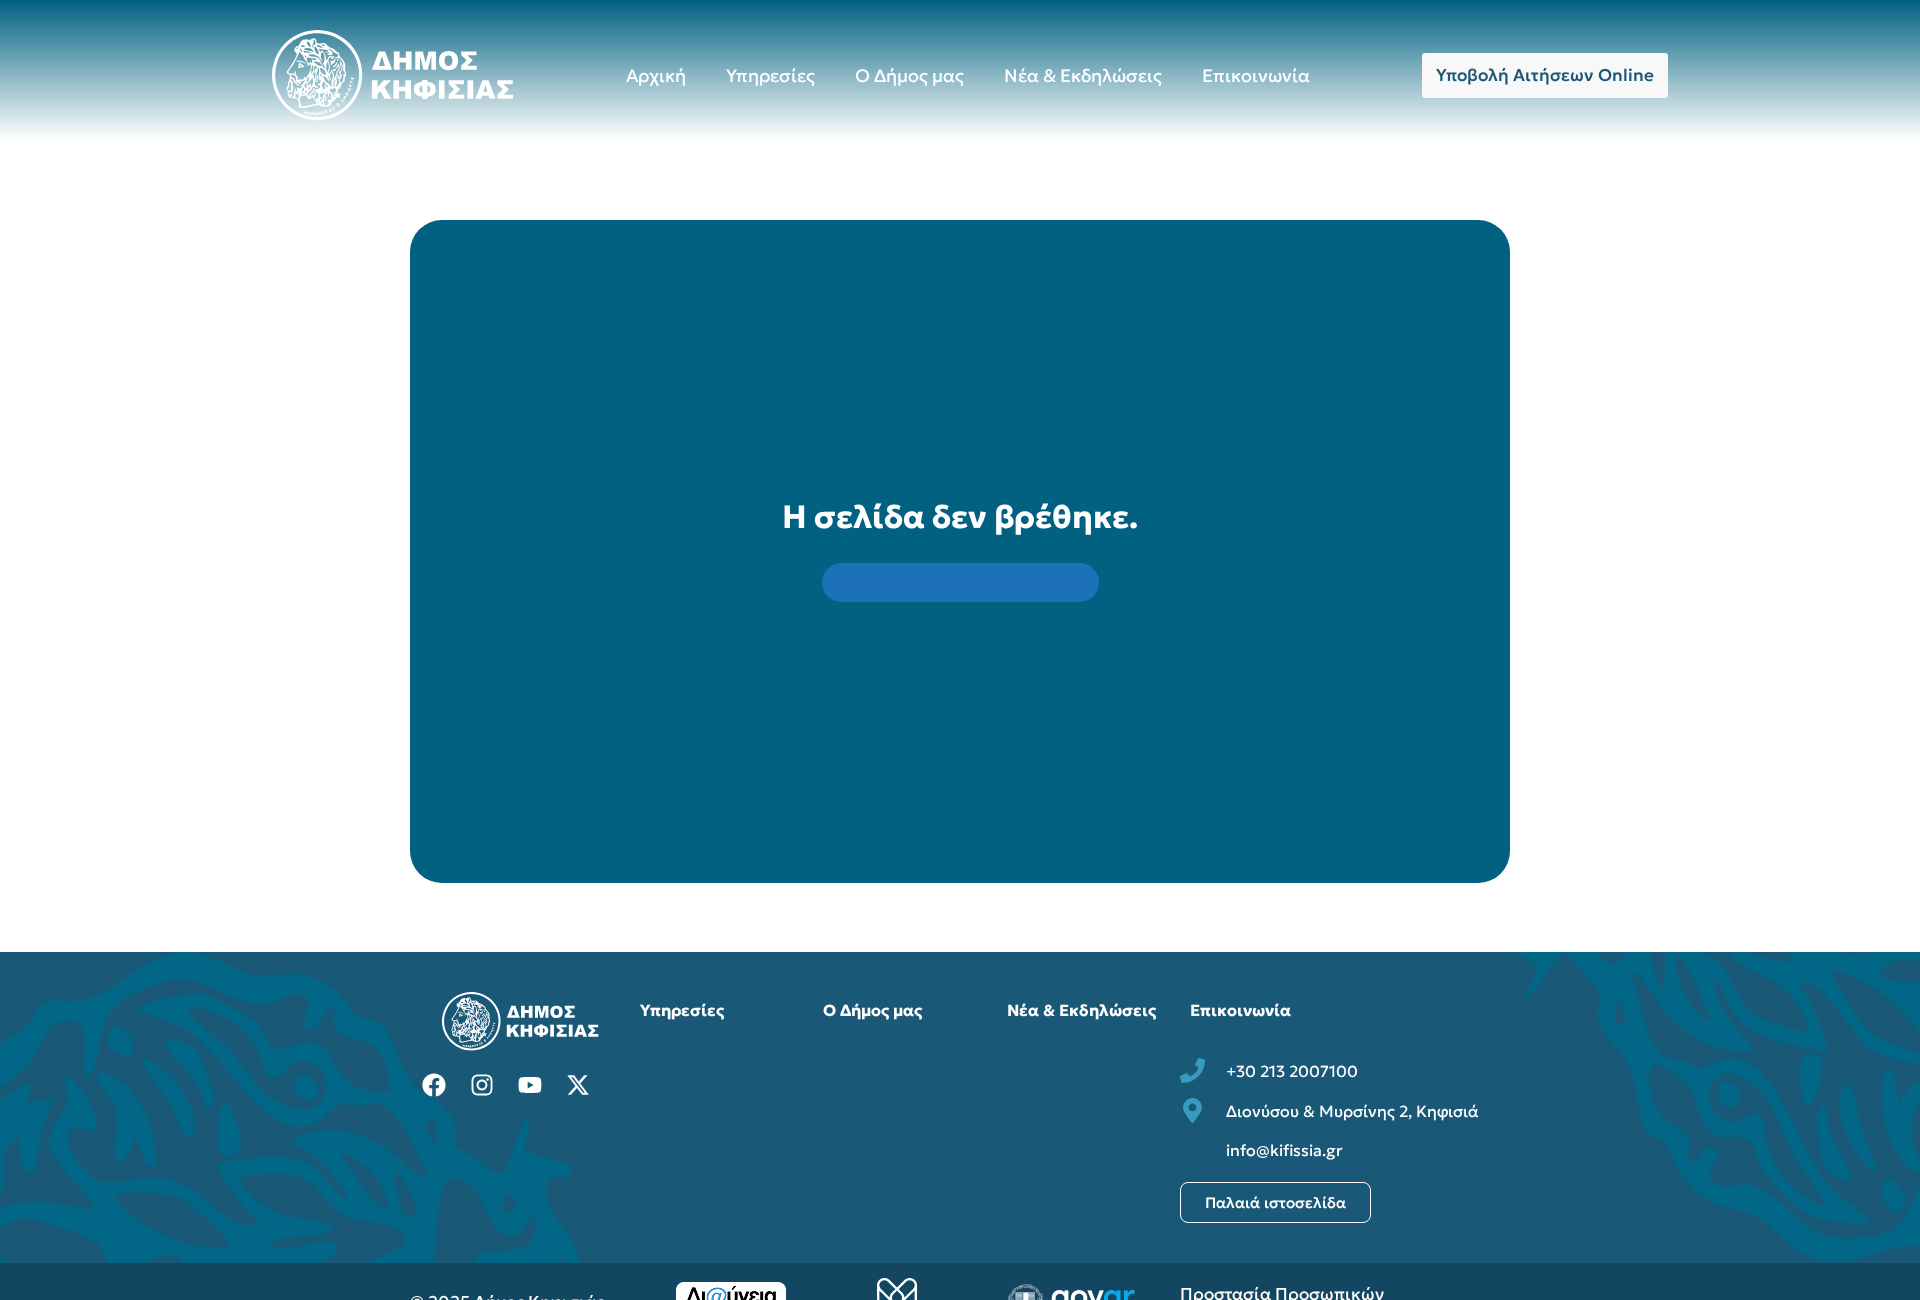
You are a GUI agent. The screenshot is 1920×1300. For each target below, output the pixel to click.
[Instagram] (482, 1085)
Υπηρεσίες (770, 75)
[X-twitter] (578, 1085)
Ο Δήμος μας (909, 75)
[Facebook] (434, 1085)
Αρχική (656, 75)
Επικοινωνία (1256, 75)
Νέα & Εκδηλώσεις (1083, 75)
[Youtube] (530, 1085)
